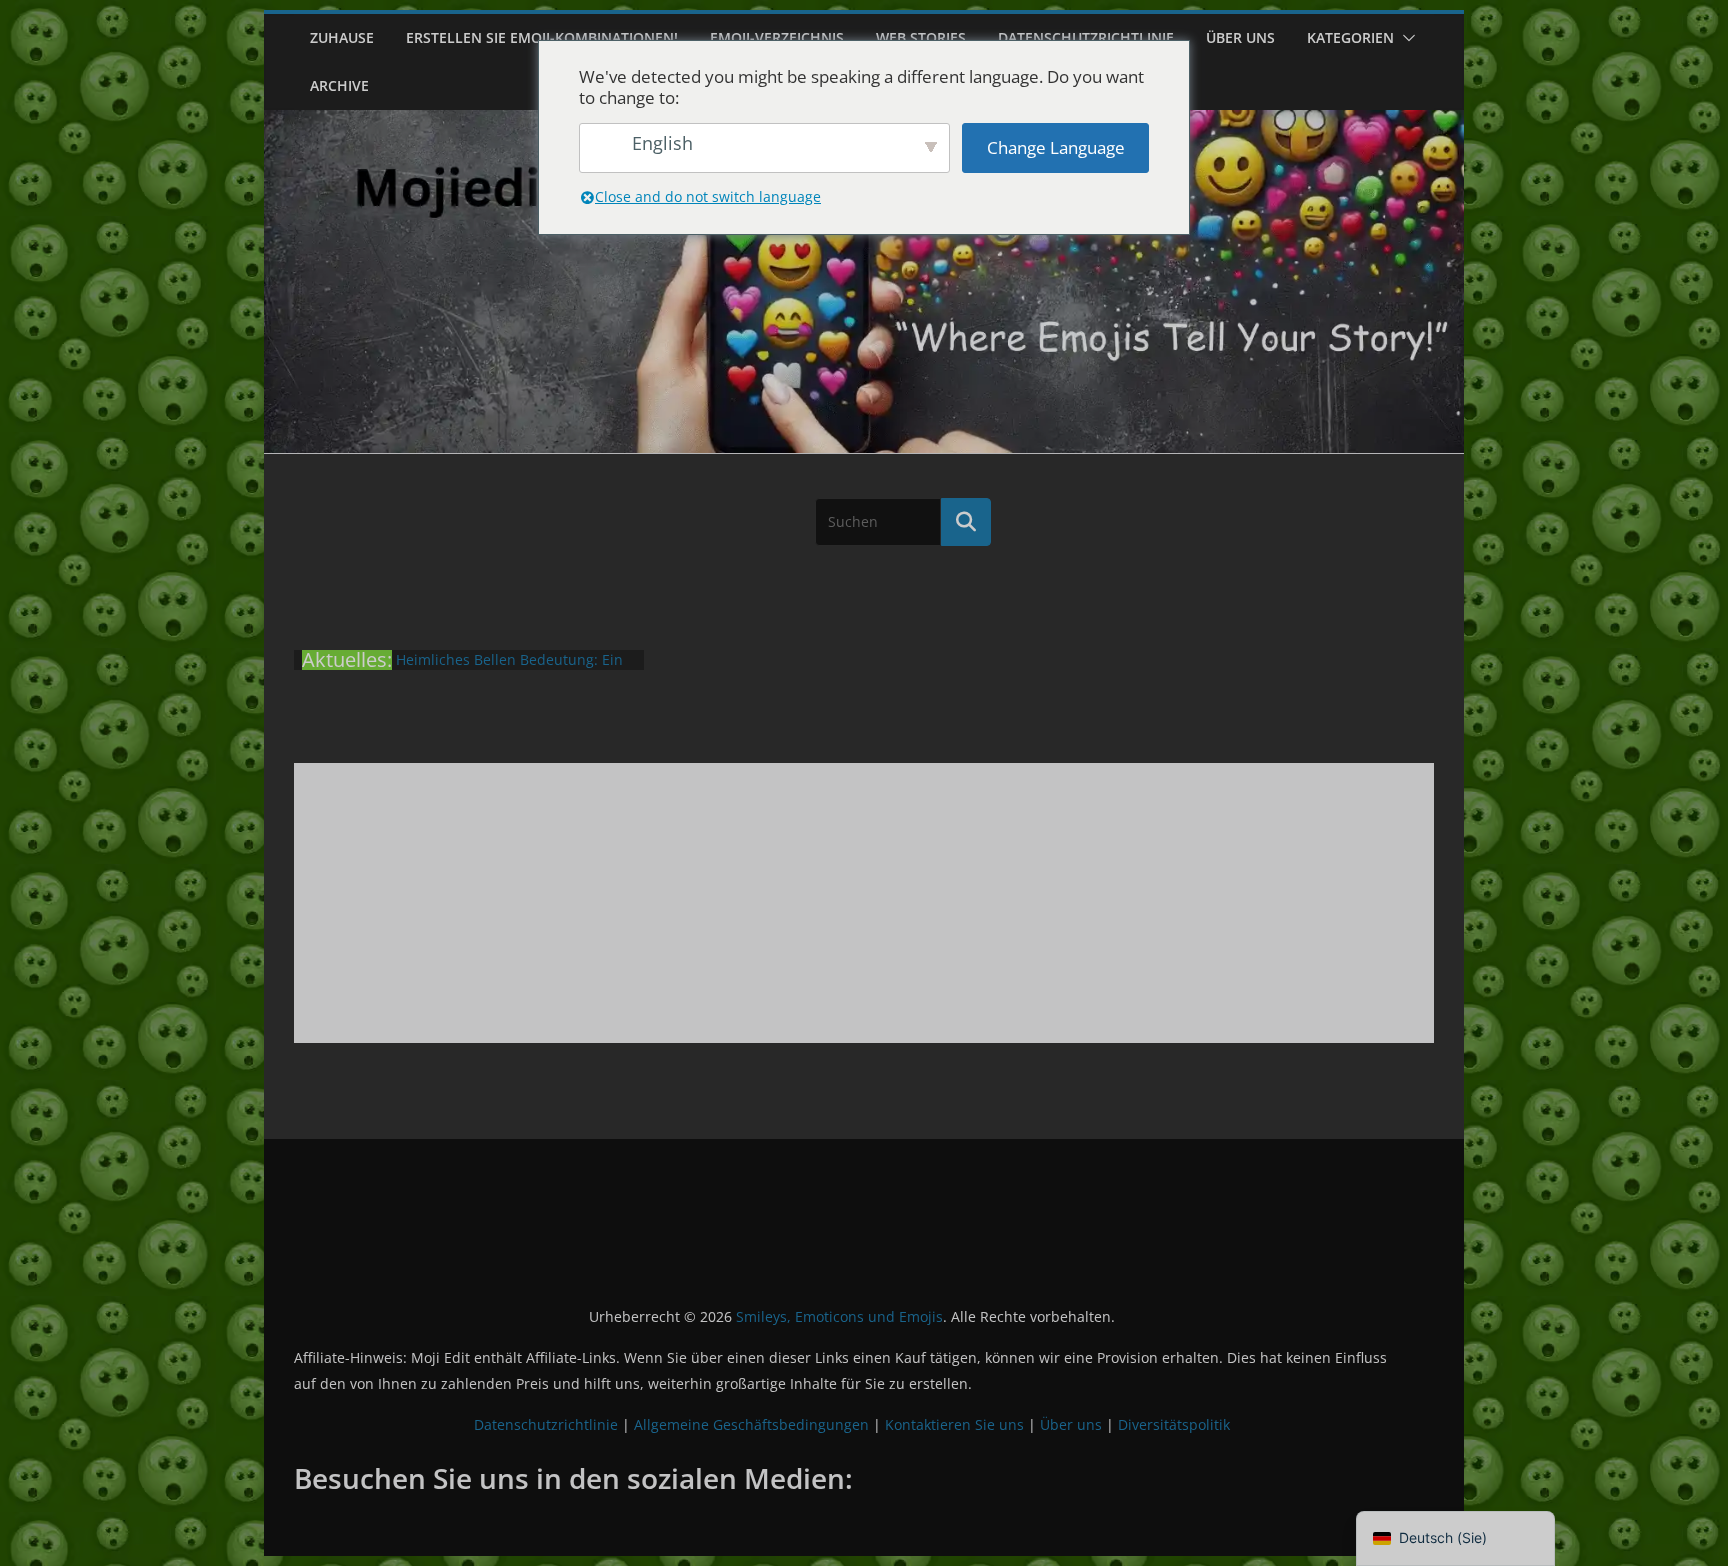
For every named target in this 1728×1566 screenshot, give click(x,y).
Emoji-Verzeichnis (777, 37)
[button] (1405, 38)
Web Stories (921, 37)
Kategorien (1350, 37)
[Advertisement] (864, 903)
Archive (339, 85)
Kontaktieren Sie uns (954, 1424)
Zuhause (342, 37)
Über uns (1240, 37)
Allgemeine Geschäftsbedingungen (751, 1424)
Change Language (1056, 147)
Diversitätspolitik (1174, 1424)
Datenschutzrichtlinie (1086, 37)
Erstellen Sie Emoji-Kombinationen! (542, 37)
